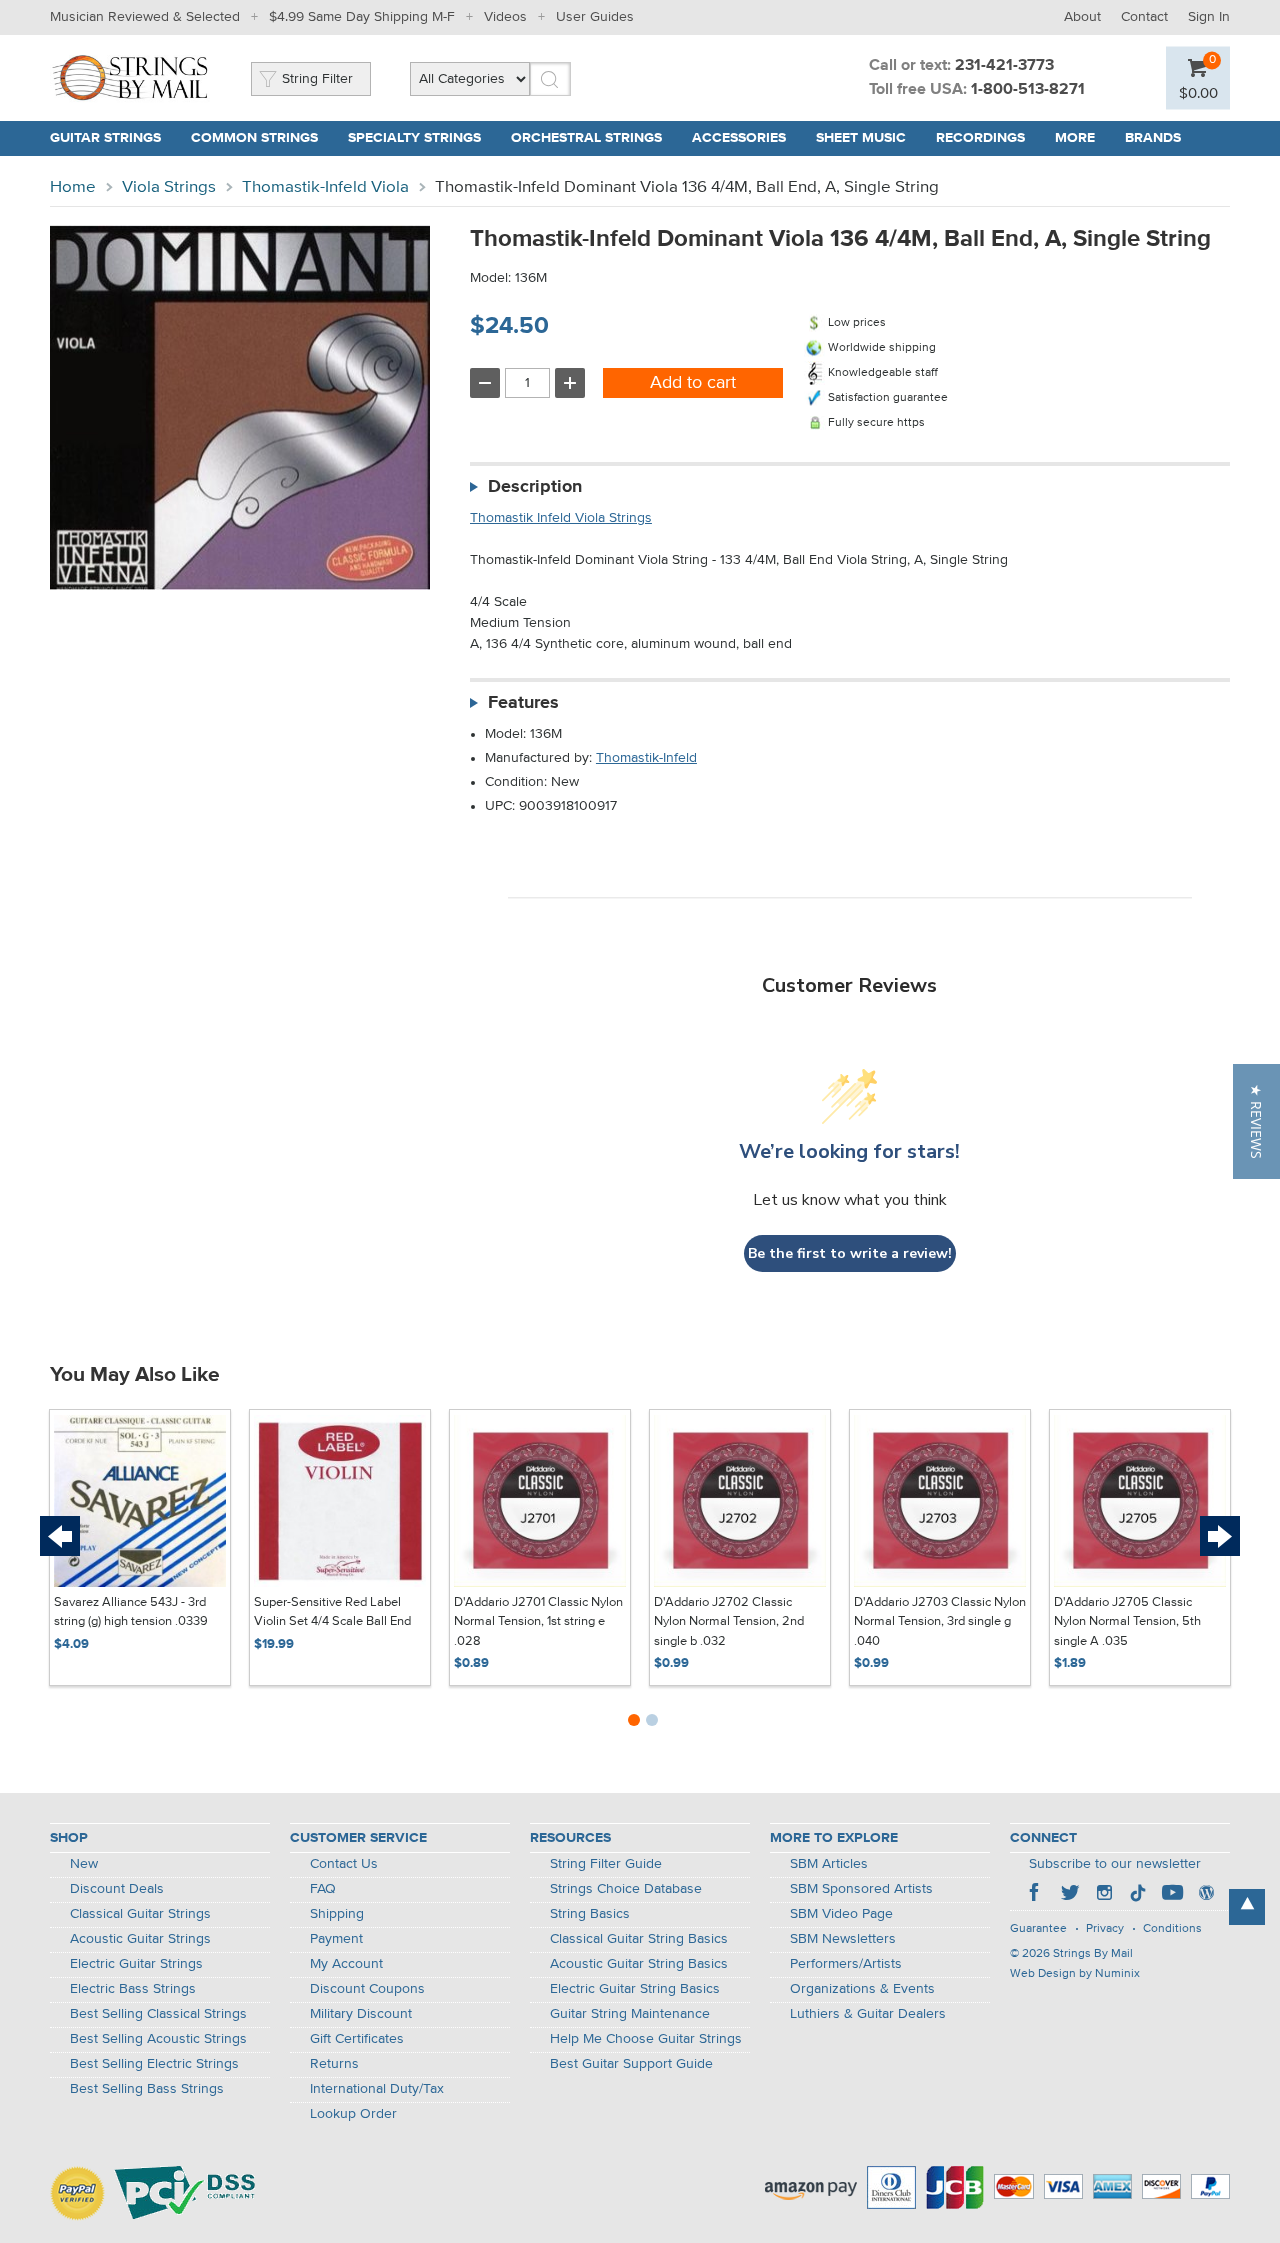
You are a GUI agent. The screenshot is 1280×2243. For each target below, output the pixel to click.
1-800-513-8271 (1028, 90)
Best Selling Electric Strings (154, 2064)
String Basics (590, 1914)
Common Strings (254, 138)
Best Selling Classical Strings (158, 2014)
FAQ (323, 1889)
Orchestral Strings (586, 138)
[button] (1256, 1121)
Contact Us (344, 1864)
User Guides (595, 17)
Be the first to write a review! (850, 1253)
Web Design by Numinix (1075, 1974)
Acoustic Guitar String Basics (639, 1964)
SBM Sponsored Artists (861, 1889)
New (84, 1864)
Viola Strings (169, 187)
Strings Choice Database (626, 1889)
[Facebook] (1036, 1895)
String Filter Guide (606, 1864)
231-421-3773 (1004, 66)
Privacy (1105, 1929)
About (1082, 17)
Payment (336, 1939)
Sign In (1209, 17)
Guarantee (1038, 1929)
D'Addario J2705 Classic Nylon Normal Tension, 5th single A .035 (1127, 1622)
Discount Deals (117, 1889)
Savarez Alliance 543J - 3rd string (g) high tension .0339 (131, 1612)
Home (73, 187)
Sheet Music (861, 138)
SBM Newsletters (843, 1939)
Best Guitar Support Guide (631, 2064)
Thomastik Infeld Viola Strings (561, 518)
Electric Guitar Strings (136, 1964)
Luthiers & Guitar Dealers (868, 2014)
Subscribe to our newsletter (1115, 1864)
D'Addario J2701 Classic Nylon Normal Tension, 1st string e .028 (538, 1622)
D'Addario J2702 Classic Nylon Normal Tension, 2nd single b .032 (729, 1622)
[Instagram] (1104, 1895)
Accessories (739, 138)
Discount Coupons (367, 1989)
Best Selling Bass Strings (147, 2089)
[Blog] (1206, 1895)
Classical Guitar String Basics (639, 1939)
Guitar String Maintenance (630, 2014)
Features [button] (523, 703)
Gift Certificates (357, 2039)
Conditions (1172, 1929)
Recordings (980, 138)
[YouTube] (1172, 1895)
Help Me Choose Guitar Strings (646, 2039)
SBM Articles (829, 1864)
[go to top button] (1247, 1907)
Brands (1153, 138)
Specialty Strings (414, 138)
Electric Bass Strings (133, 1989)
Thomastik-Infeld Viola (325, 187)
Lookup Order (353, 2114)
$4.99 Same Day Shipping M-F (362, 17)
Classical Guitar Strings (140, 1914)
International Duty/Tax (377, 2089)
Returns (334, 2064)
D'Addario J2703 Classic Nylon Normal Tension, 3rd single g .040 (940, 1622)
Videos (505, 17)
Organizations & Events (862, 1989)
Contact (1144, 17)
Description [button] (535, 487)
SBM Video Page (841, 1914)
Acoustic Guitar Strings (140, 1939)
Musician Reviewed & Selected (145, 17)
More (1075, 138)
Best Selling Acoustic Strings (158, 2039)
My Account (346, 1964)
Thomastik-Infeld (646, 758)
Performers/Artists (846, 1964)
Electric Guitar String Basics (635, 1989)
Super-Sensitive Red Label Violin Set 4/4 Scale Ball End (332, 1612)
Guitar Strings (105, 138)
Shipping (337, 1914)
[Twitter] (1070, 1895)
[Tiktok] (1138, 1895)
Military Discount (361, 2014)
